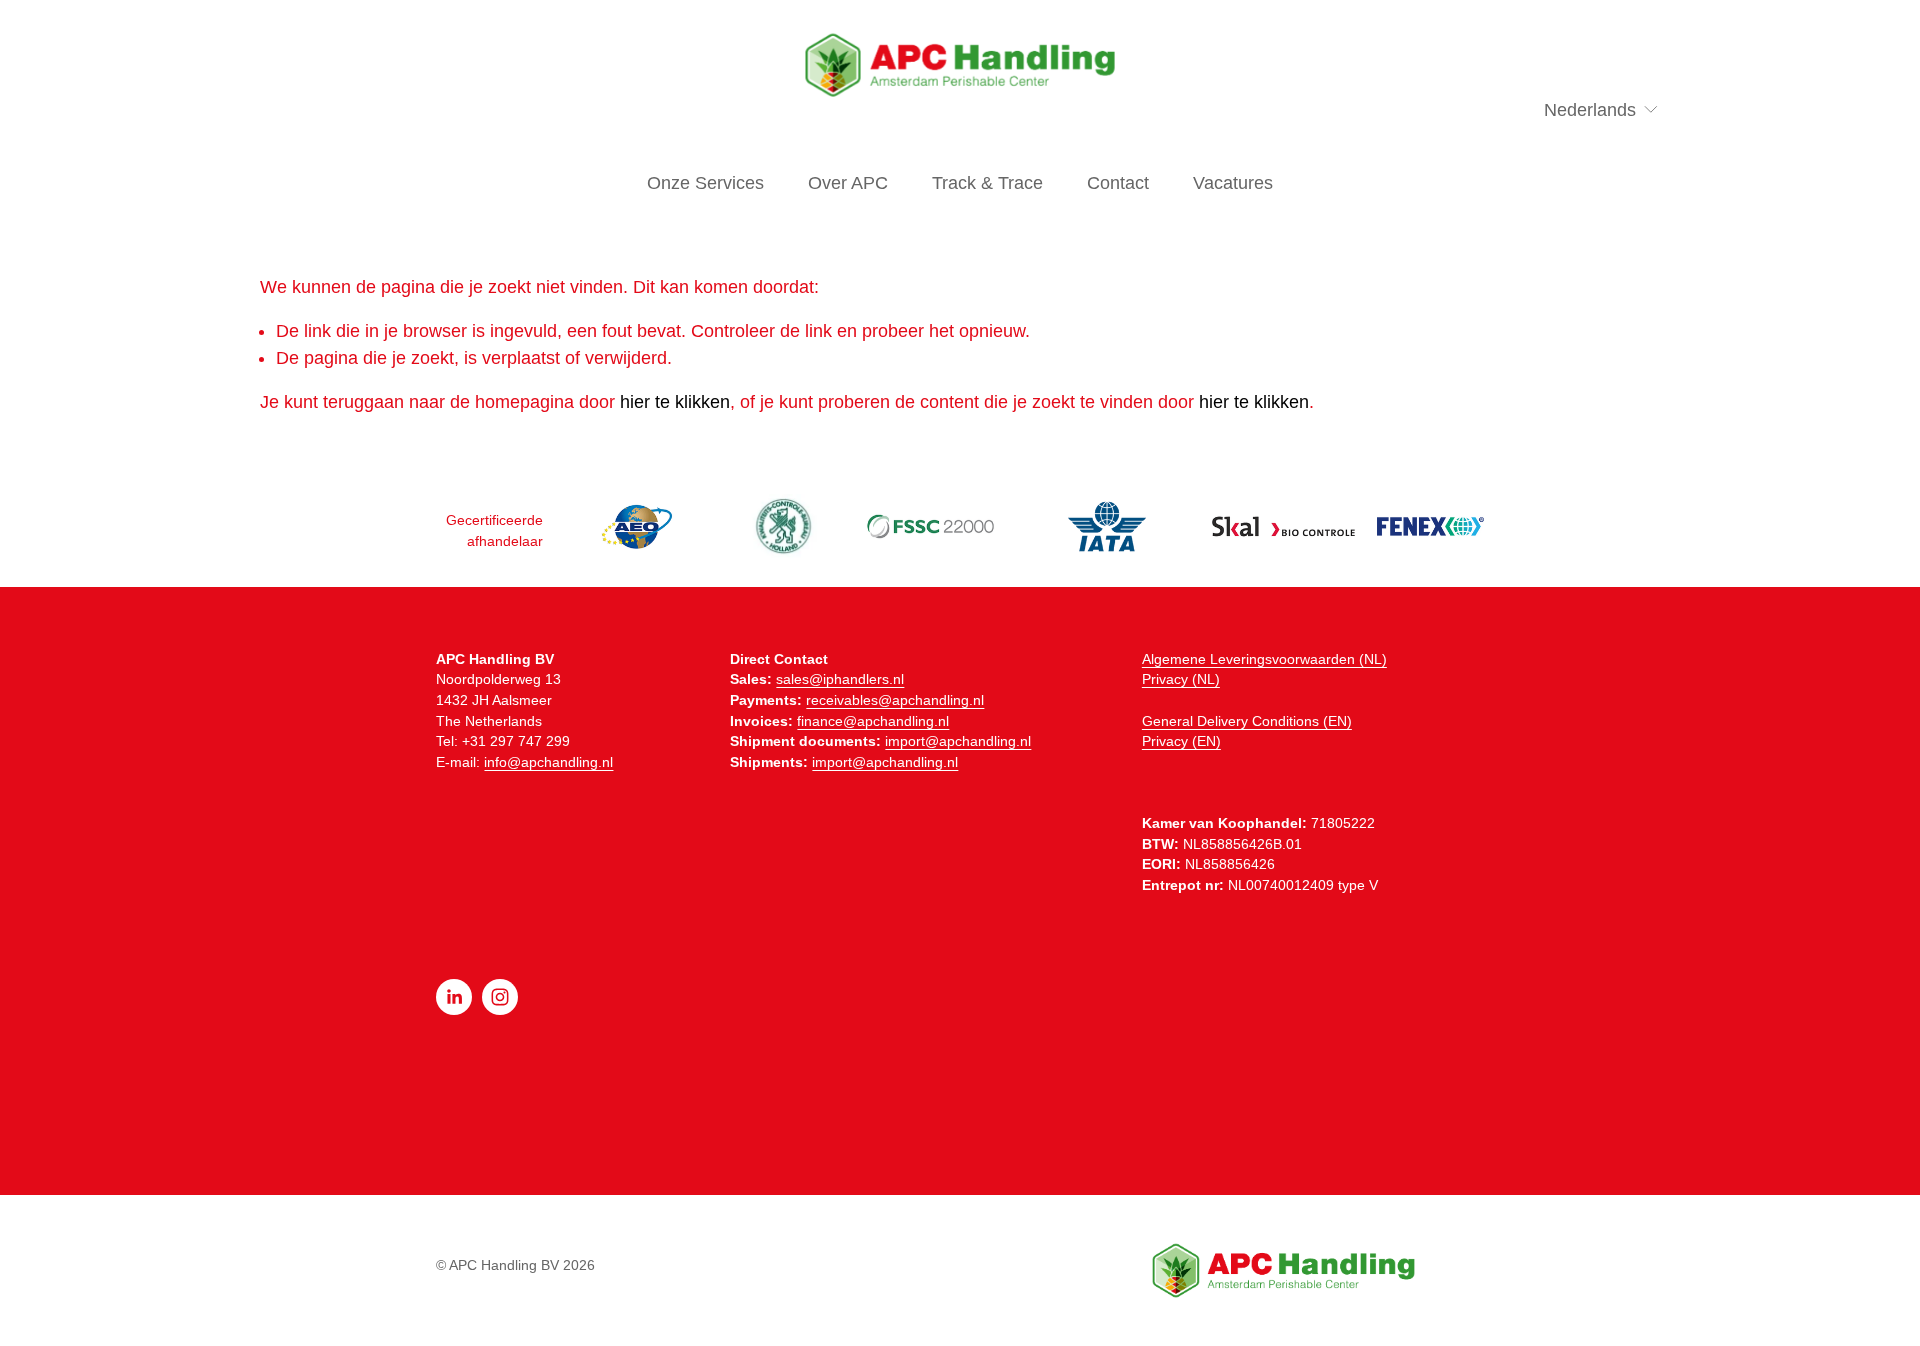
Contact (1118, 183)
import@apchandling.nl (958, 741)
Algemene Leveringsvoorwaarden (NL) (1264, 659)
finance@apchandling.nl (873, 721)
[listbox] (1590, 110)
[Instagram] (500, 997)
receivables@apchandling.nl (895, 700)
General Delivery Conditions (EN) (1247, 721)
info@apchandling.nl (548, 762)
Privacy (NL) (1181, 679)
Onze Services (705, 183)
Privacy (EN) (1181, 741)
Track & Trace (987, 183)
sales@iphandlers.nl (840, 679)
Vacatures (1233, 183)
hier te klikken (675, 402)
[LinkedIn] (454, 997)
